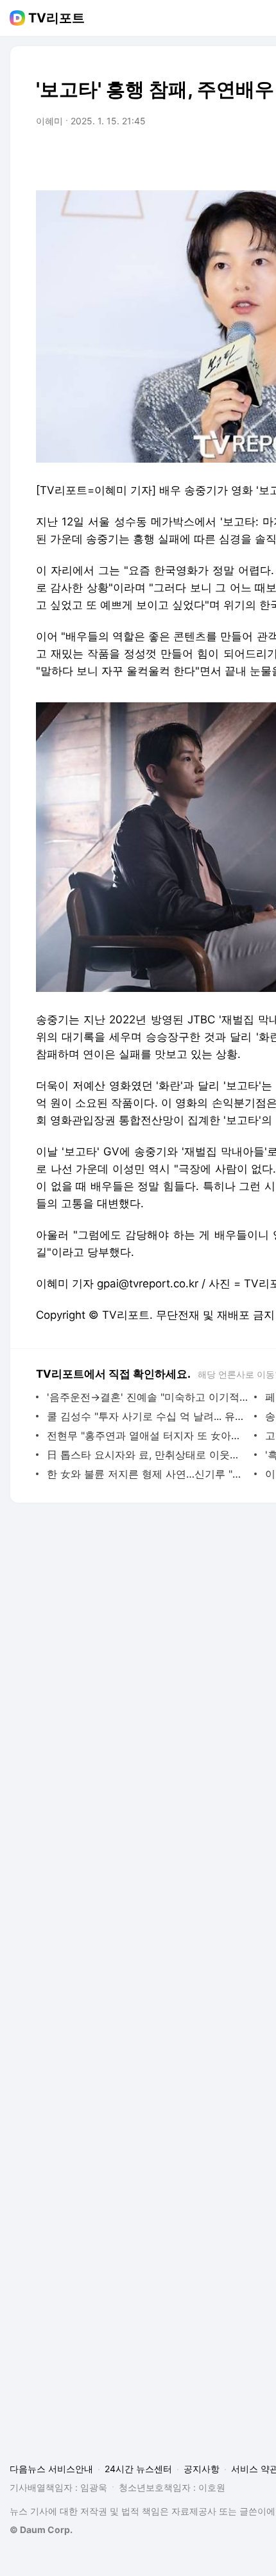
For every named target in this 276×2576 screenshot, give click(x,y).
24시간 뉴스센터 (138, 2469)
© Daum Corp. (41, 2530)
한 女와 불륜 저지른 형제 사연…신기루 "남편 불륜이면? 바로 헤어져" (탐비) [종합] (147, 1474)
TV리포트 (56, 18)
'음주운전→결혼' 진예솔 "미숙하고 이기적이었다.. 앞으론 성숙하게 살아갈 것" (147, 1397)
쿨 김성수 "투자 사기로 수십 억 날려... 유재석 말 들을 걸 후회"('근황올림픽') (147, 1416)
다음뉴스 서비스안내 (51, 2469)
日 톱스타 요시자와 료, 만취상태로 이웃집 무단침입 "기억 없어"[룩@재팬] (147, 1455)
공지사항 (202, 2469)
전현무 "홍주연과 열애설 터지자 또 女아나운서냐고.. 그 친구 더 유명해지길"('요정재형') (147, 1435)
